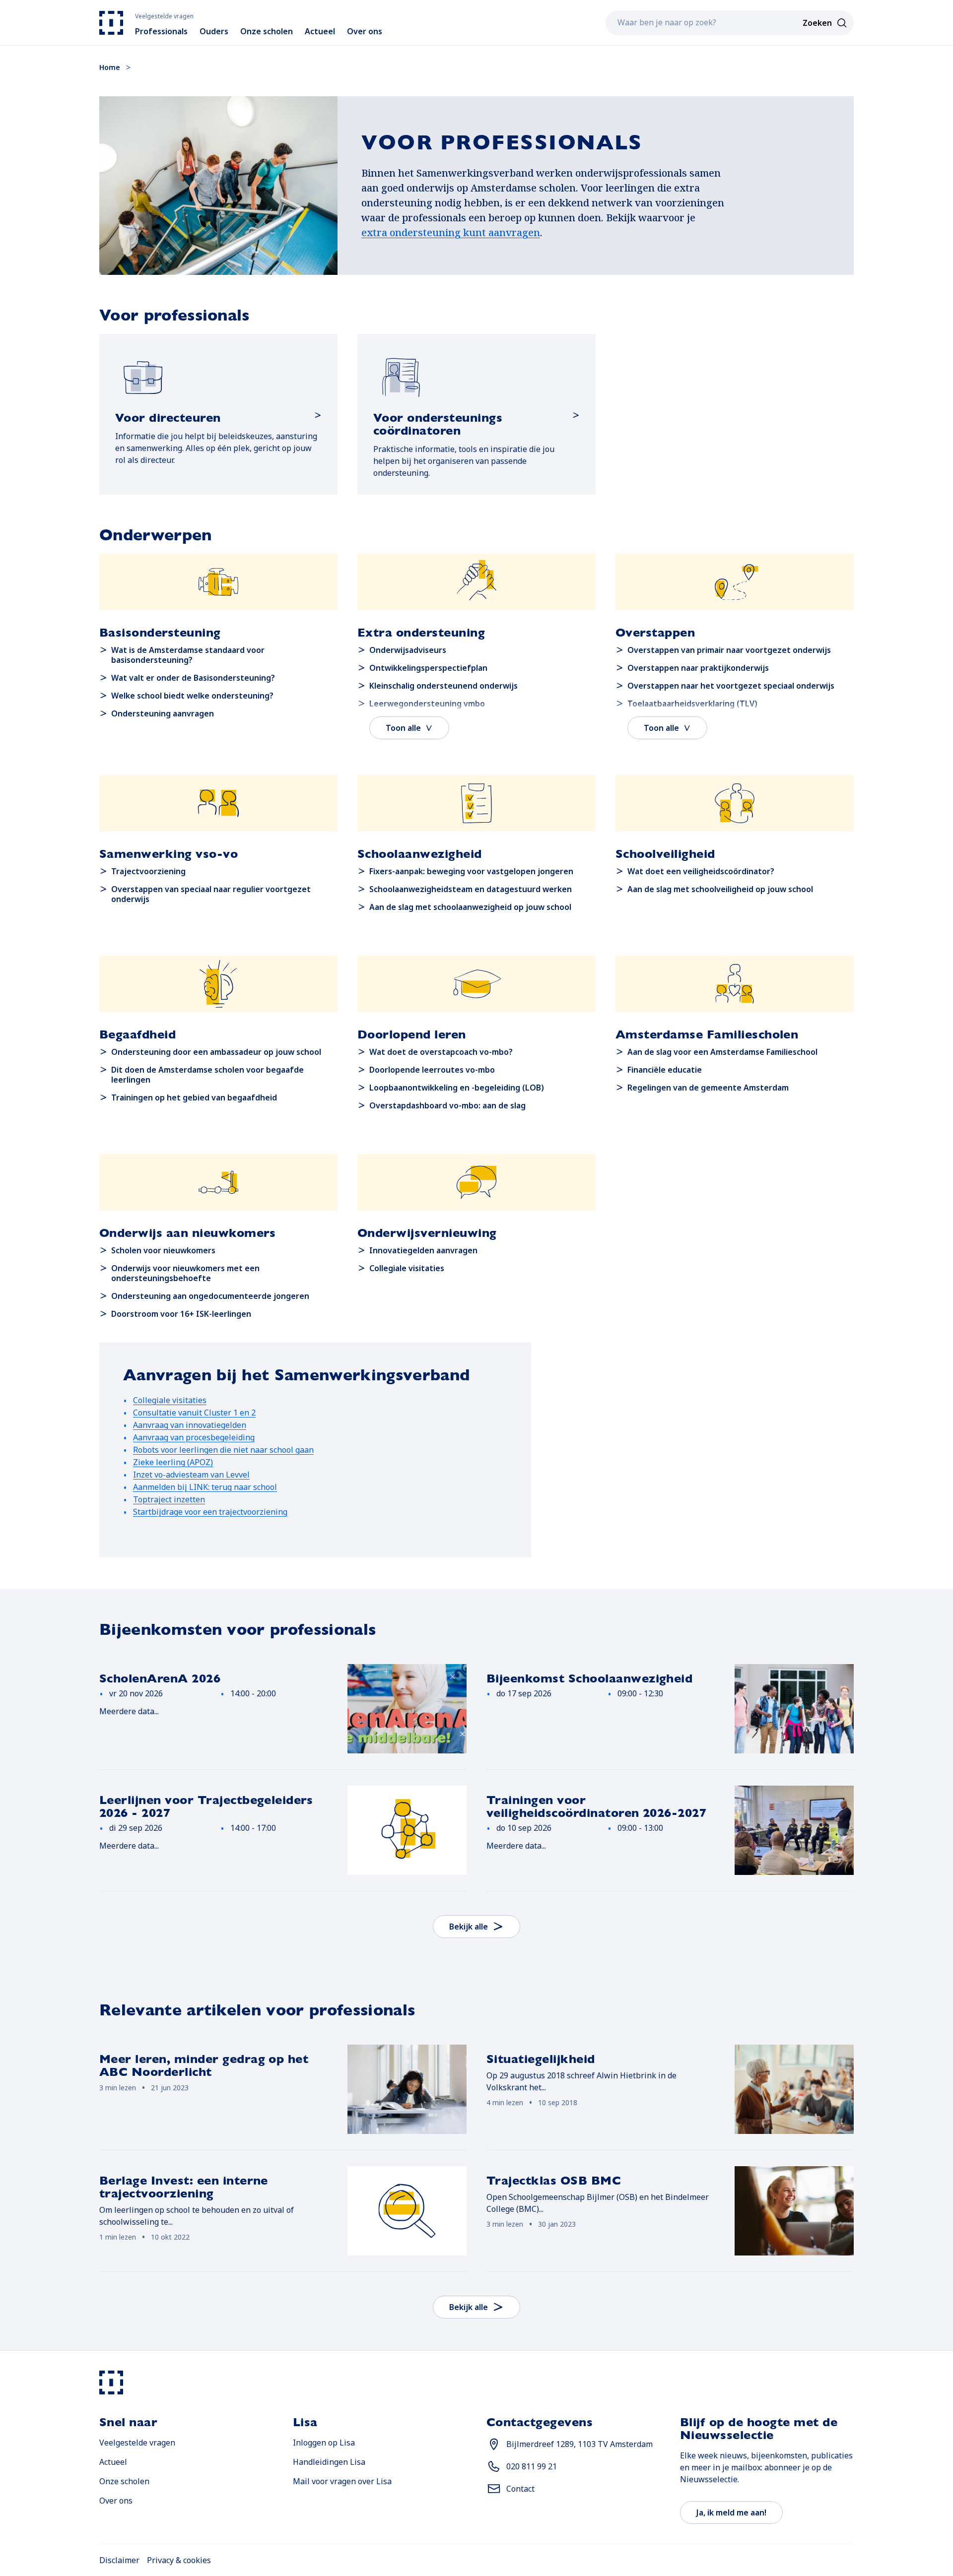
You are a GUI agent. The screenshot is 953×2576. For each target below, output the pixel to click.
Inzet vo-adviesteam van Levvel (191, 1475)
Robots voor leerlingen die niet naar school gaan (223, 1450)
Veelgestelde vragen (137, 2443)
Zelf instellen (664, 2525)
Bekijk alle (469, 1927)
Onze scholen (124, 2481)
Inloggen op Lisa (324, 2442)
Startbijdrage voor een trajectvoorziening (210, 1512)
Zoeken (817, 23)
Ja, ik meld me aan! (731, 2512)
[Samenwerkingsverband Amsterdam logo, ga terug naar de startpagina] (111, 23)
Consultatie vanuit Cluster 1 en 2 (194, 1413)
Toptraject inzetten (169, 1499)
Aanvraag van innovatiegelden (190, 1425)
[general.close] (697, 2485)
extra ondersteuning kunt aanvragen (451, 232)
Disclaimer (119, 2560)
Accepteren (297, 2525)
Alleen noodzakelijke (397, 2525)
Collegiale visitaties (170, 1400)
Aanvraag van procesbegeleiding (194, 1437)
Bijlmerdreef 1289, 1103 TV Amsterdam (579, 2444)
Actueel (113, 2462)
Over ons (116, 2501)
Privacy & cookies (179, 2560)
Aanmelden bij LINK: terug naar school (205, 1487)
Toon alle (403, 728)
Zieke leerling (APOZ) (173, 1462)
